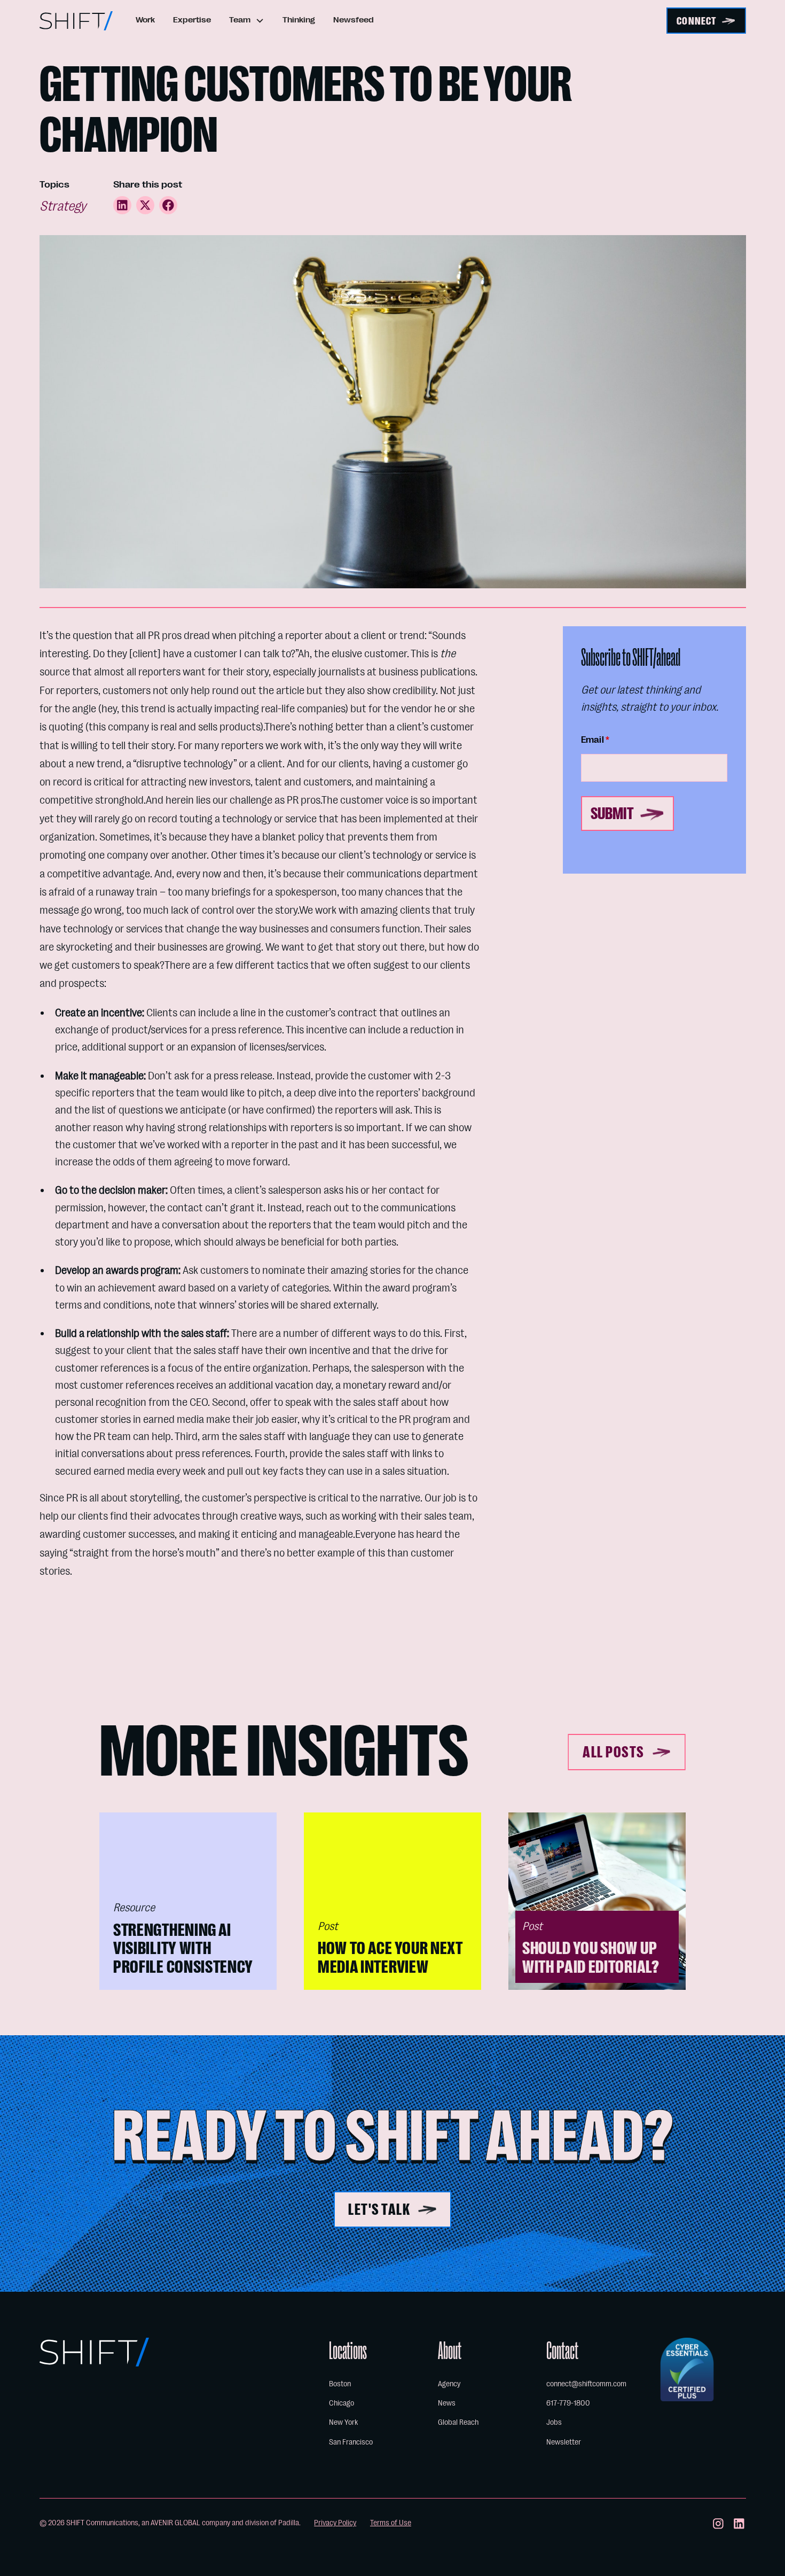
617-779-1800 (568, 2403)
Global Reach (458, 2422)
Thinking (299, 20)
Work (145, 20)
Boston (340, 2384)
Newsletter (564, 2442)
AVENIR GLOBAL (175, 2523)
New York (343, 2422)
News (447, 2403)
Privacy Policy (335, 2523)
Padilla (289, 2523)
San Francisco (351, 2442)
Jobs (554, 2422)
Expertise (192, 20)
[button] (247, 21)
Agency (449, 2384)
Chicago (342, 2403)
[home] (76, 21)
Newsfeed (354, 20)
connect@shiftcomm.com (586, 2384)
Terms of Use (391, 2523)
